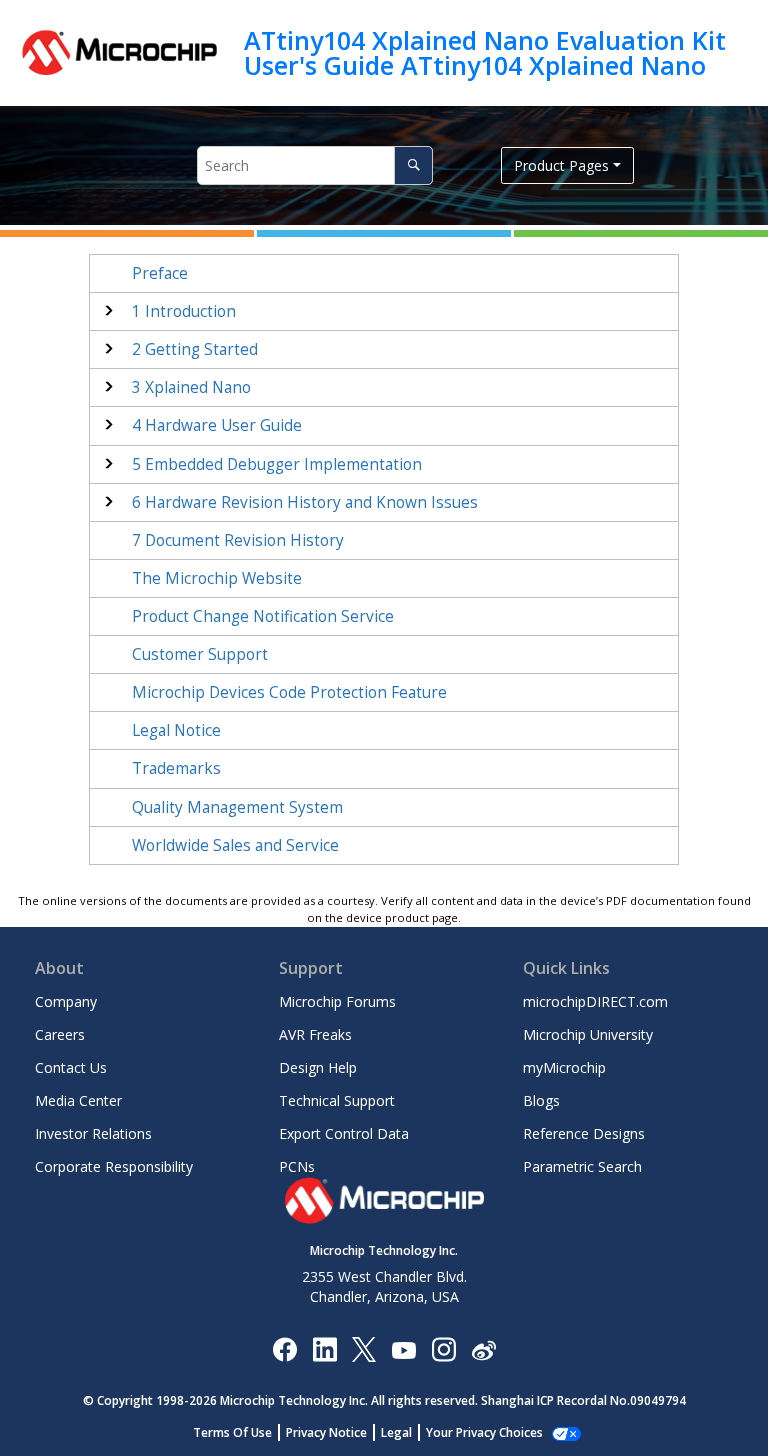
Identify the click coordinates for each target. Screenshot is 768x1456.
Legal (396, 1432)
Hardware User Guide (217, 425)
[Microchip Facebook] (284, 1348)
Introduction (184, 311)
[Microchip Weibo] (483, 1348)
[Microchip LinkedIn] (324, 1348)
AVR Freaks (315, 1034)
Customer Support (200, 654)
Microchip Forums (337, 1001)
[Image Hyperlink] (403, 1348)
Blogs (541, 1100)
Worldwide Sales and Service (235, 845)
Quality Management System (237, 807)
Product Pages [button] (561, 165)
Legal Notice (176, 730)
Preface (160, 273)
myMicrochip (564, 1067)
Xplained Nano (191, 387)
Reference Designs (584, 1133)
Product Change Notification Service (263, 616)
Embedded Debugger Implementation (277, 464)
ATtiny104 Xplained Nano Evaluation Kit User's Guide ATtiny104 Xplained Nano (485, 52)
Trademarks (176, 768)
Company (66, 1001)
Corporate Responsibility (114, 1166)
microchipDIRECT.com (595, 1001)
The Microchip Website (217, 578)
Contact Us (71, 1067)
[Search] (413, 165)
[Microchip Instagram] (443, 1348)
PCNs (297, 1166)
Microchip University (588, 1034)
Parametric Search (582, 1166)
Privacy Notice (326, 1432)
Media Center (78, 1100)
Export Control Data (344, 1133)
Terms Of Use (232, 1432)
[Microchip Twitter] (364, 1348)
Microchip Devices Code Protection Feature (289, 692)
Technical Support (337, 1100)
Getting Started (195, 349)
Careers (60, 1034)
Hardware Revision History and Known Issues (305, 502)
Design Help (318, 1067)
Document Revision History (238, 540)
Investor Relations (93, 1133)
